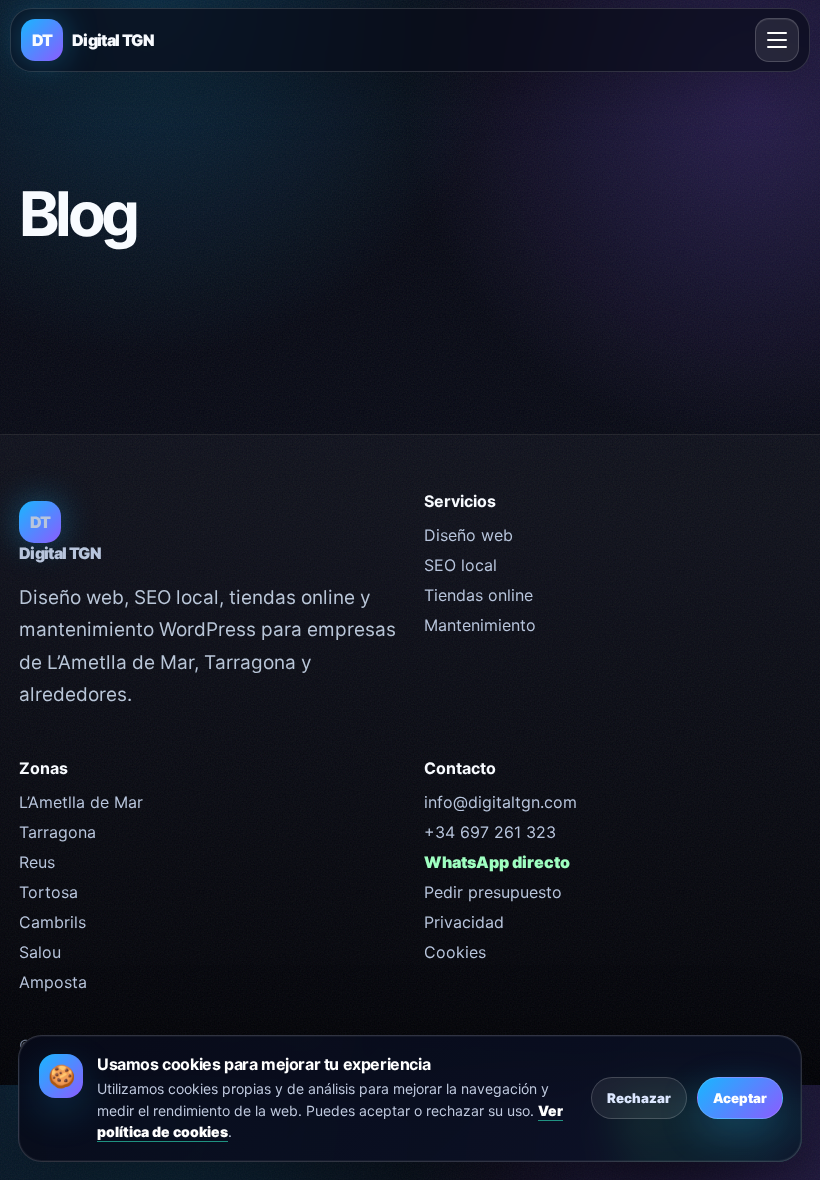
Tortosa (48, 892)
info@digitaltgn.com (500, 802)
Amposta (53, 982)
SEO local (460, 565)
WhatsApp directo (497, 862)
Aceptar (740, 1098)
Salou (40, 952)
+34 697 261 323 (490, 832)
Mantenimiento (480, 625)
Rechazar (639, 1098)
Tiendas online (478, 595)
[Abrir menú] (777, 40)
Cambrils (52, 922)
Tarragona (57, 832)
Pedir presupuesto (493, 892)
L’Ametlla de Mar (81, 802)
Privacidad (464, 922)
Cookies (455, 952)
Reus (37, 862)
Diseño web (468, 535)
